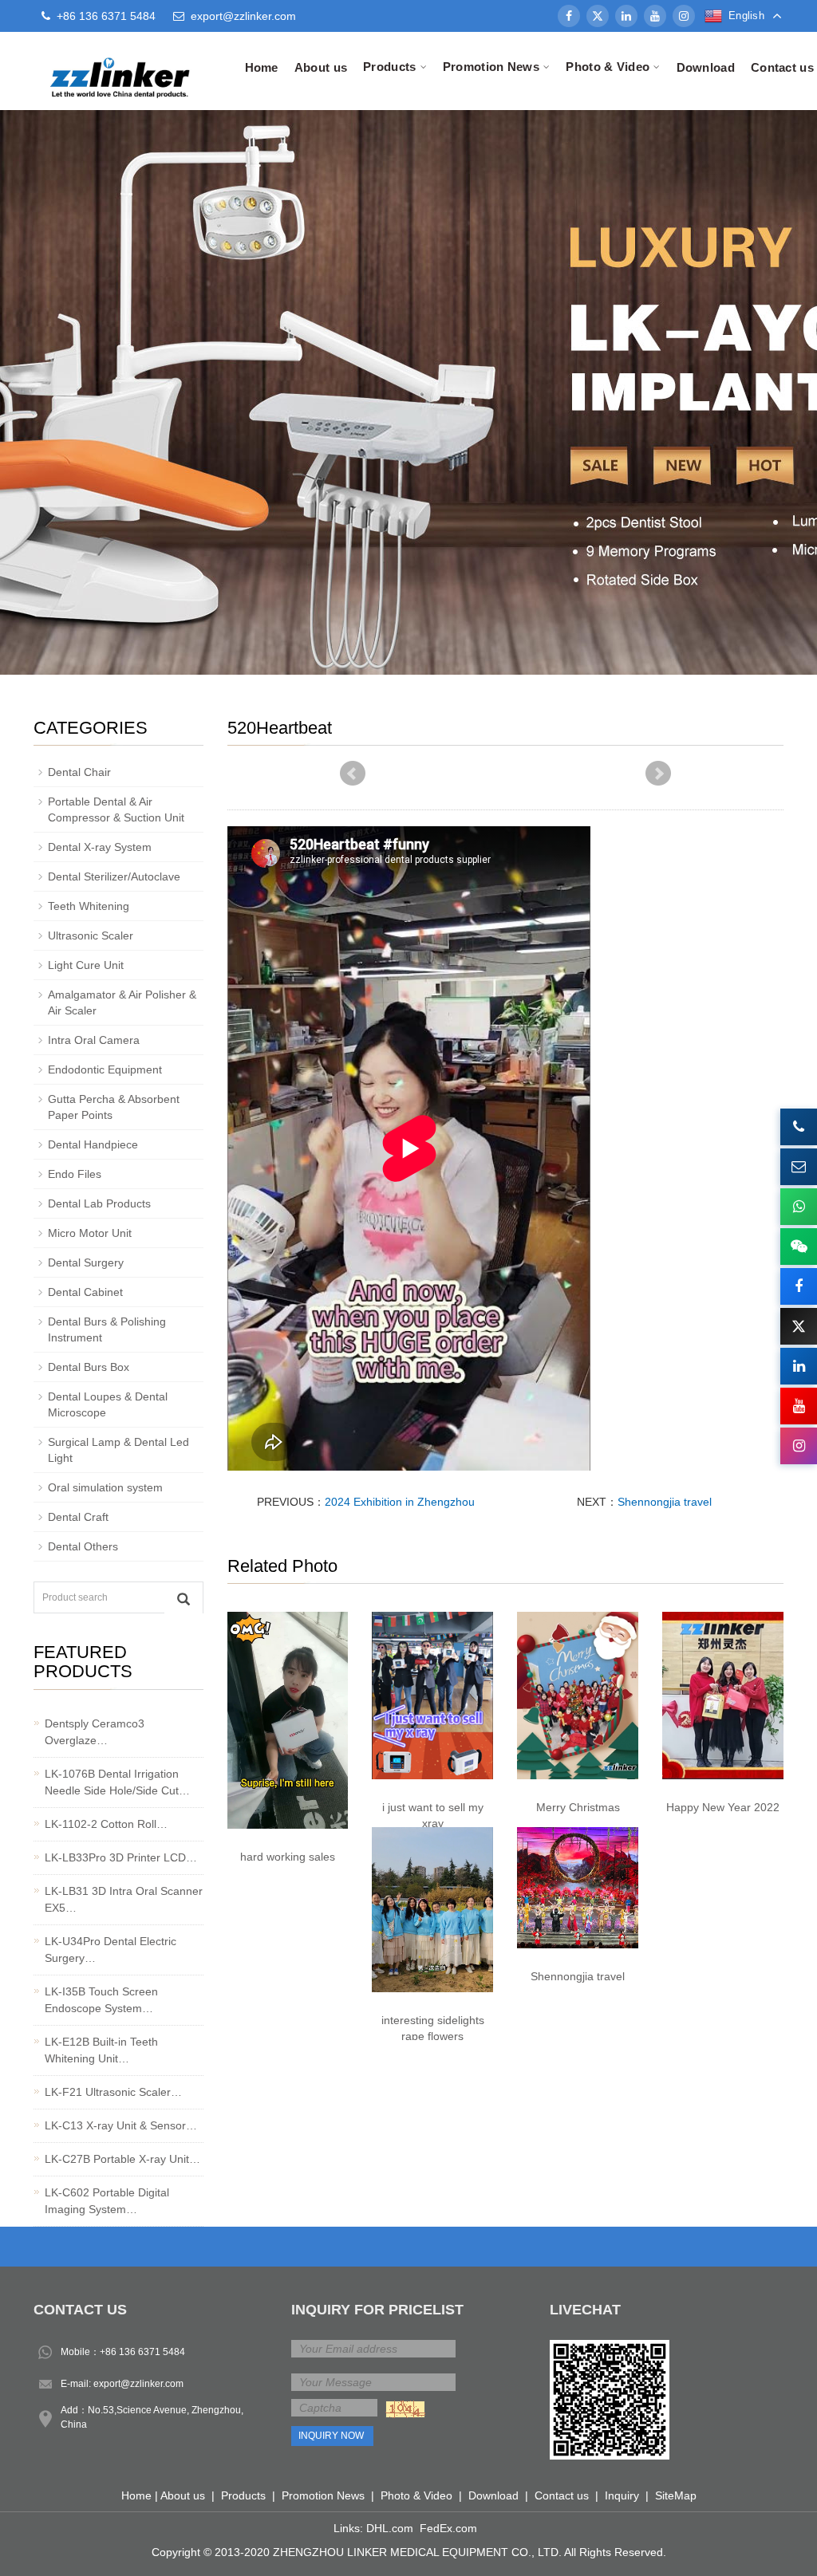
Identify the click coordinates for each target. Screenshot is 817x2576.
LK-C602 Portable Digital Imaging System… (107, 2201)
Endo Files (75, 1174)
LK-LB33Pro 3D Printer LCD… (121, 1857)
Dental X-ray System (100, 847)
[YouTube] (655, 16)
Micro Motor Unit (90, 1233)
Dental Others (83, 1546)
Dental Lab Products (99, 1203)
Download (706, 67)
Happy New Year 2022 (723, 1807)
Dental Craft (78, 1517)
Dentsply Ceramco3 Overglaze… (95, 1732)
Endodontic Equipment (105, 1069)
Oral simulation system (105, 1487)
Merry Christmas (578, 1807)
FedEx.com (448, 2528)
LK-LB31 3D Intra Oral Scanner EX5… (124, 1899)
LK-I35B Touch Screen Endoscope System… (101, 2000)
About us (321, 67)
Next (658, 774)
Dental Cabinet (85, 1292)
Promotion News (323, 2495)
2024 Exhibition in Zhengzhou (400, 1502)
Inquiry (622, 2495)
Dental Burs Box (89, 1367)
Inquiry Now (331, 2436)
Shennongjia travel (665, 1502)
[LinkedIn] (626, 16)
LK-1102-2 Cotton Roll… (106, 1824)
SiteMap (676, 2495)
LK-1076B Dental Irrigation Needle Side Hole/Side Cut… (117, 1782)
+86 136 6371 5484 (142, 2352)
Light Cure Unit (86, 965)
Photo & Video (416, 2495)
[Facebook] (569, 16)
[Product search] (184, 1598)
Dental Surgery (86, 1262)
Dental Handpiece (93, 1144)
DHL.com (390, 2528)
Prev (353, 774)
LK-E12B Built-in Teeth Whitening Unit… (101, 2050)
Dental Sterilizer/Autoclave (114, 876)
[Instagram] (684, 16)
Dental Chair (79, 772)
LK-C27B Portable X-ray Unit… (122, 2159)
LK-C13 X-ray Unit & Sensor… (121, 2125)
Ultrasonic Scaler (91, 935)
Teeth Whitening (89, 906)
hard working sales (288, 1857)
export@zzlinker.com (243, 16)
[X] (598, 16)
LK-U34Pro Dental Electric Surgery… (111, 1950)
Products (243, 2495)
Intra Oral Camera (94, 1040)
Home (262, 67)
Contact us (562, 2495)
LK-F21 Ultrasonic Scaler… (113, 2092)
